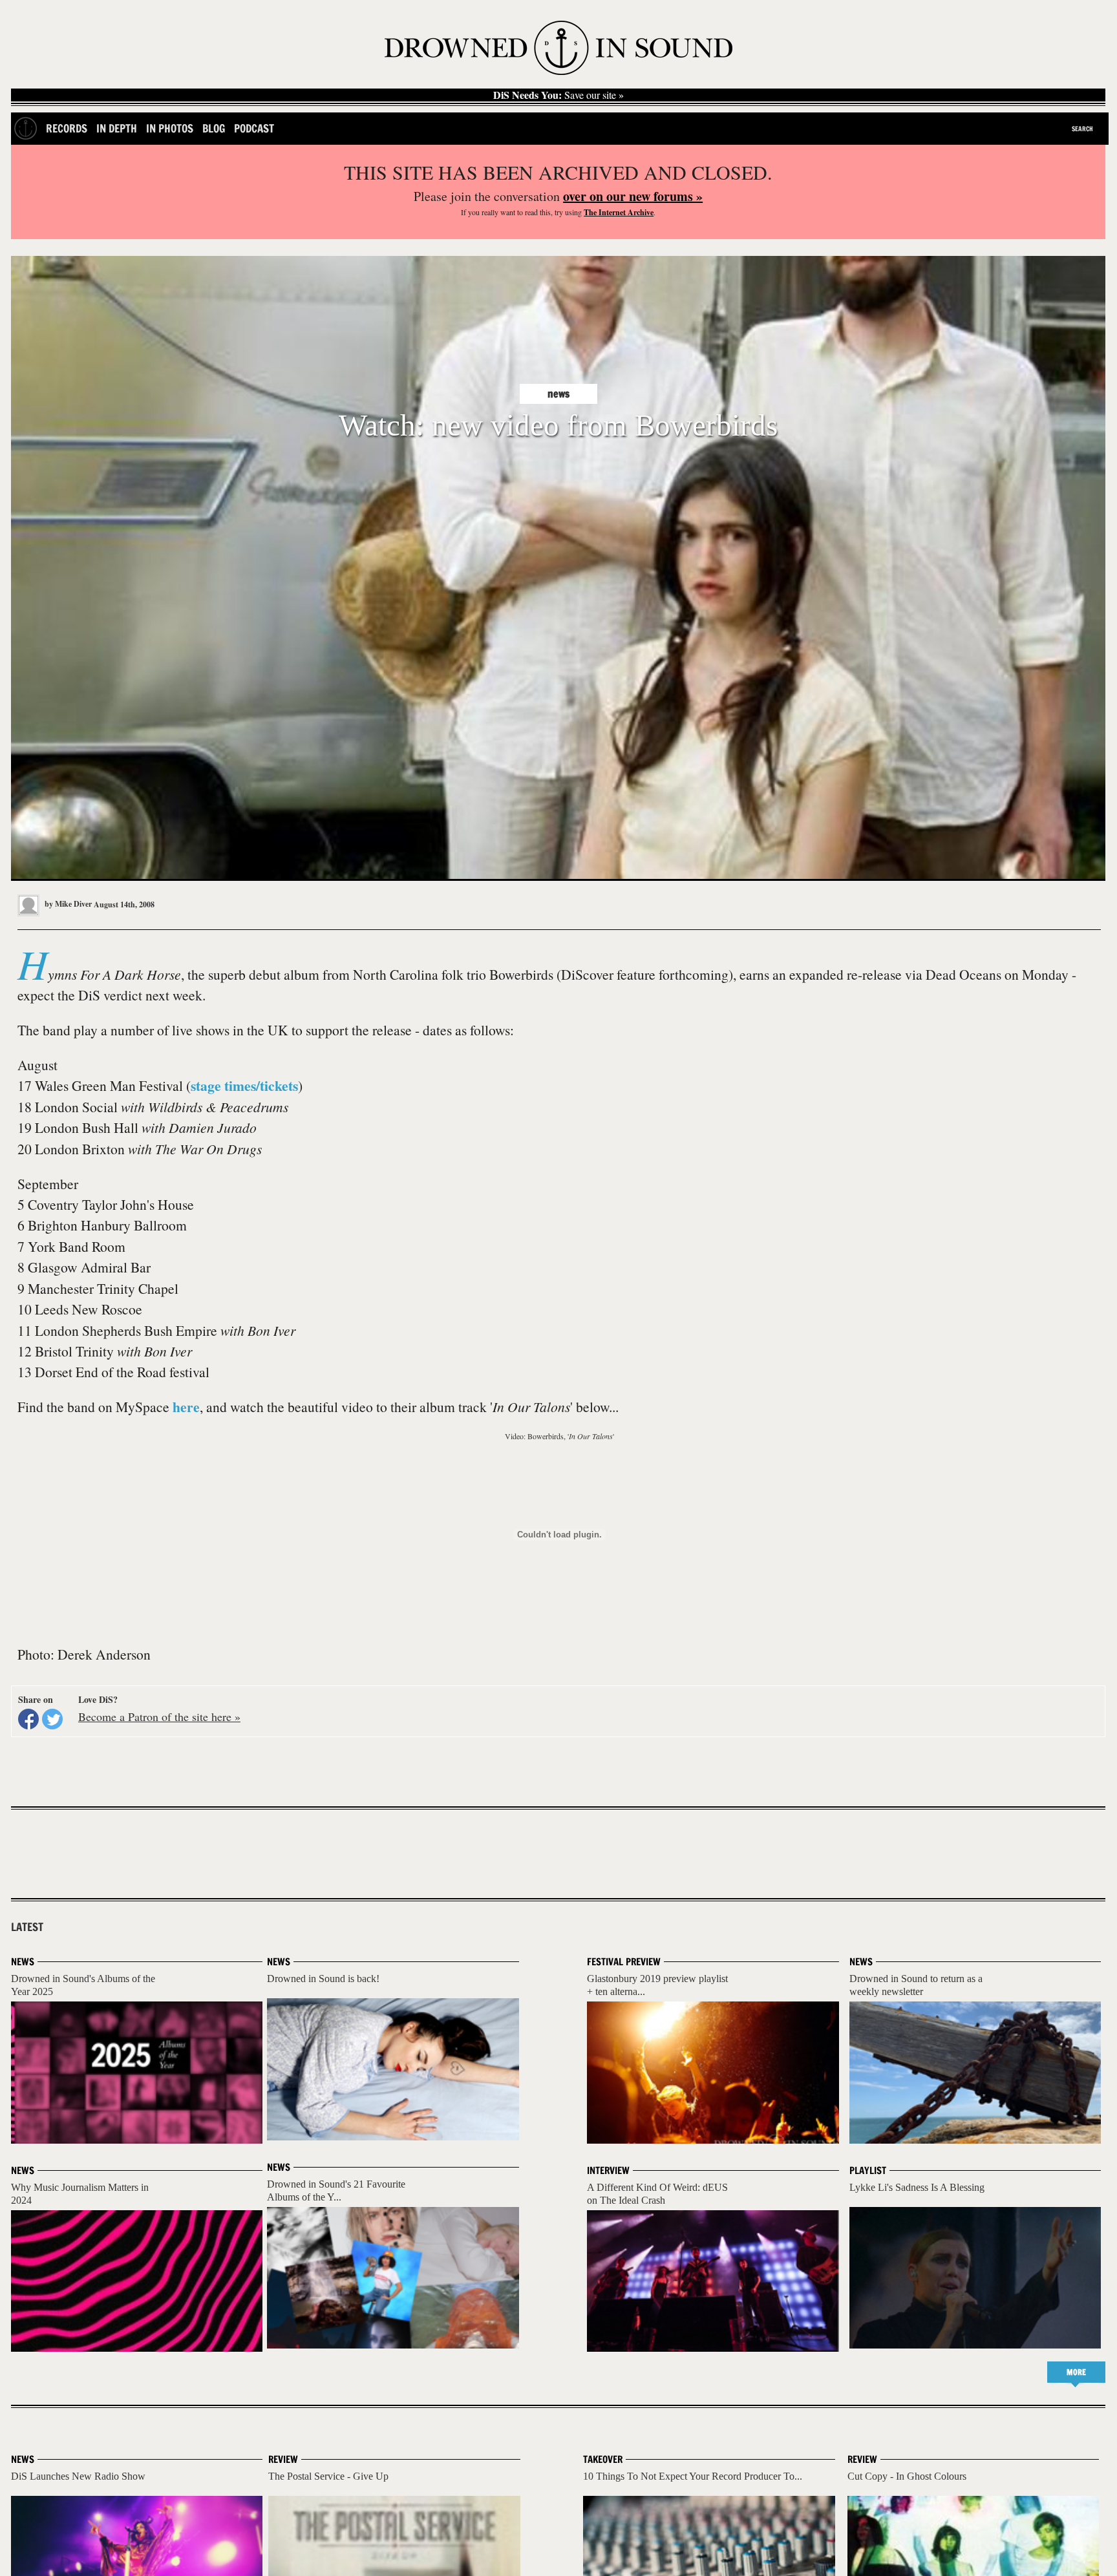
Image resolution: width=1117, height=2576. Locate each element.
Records (67, 128)
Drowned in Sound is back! (323, 1979)
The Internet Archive (619, 212)
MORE (1076, 2372)
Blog (214, 128)
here (186, 1407)
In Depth (117, 128)
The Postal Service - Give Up (328, 2476)
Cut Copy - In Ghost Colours (907, 2476)
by (67, 904)
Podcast (254, 128)
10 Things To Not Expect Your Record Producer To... (693, 2476)
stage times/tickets (244, 1085)
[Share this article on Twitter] (52, 1719)
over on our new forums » (633, 196)
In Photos (170, 128)
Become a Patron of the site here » (159, 1716)
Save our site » (558, 95)
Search (1082, 129)
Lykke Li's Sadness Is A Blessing (917, 2187)
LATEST (27, 1927)
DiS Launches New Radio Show (78, 2476)
